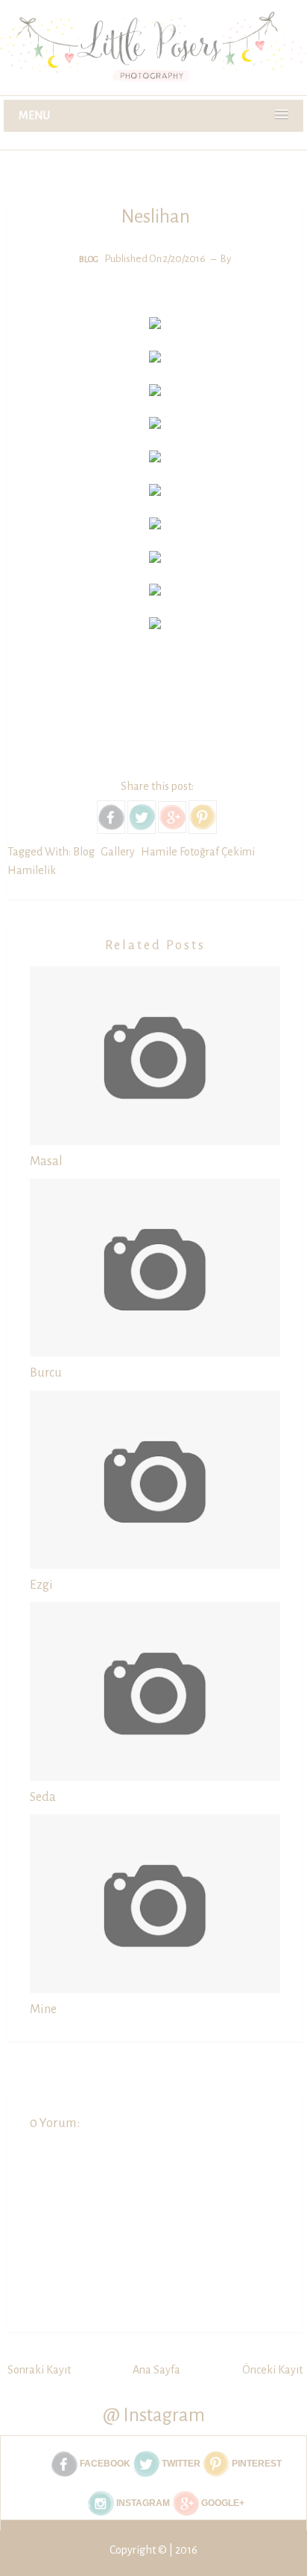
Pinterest (256, 2464)
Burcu (46, 1373)
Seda (43, 1797)
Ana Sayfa (156, 2370)
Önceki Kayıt (272, 2370)
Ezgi (41, 1585)
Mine (43, 2009)
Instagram (142, 2503)
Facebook (104, 2464)
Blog (89, 259)
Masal (46, 1161)
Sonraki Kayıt (39, 2370)
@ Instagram (154, 2415)
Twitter (180, 2464)
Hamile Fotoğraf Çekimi (198, 852)
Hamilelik (32, 870)
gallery (118, 852)
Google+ (222, 2503)
